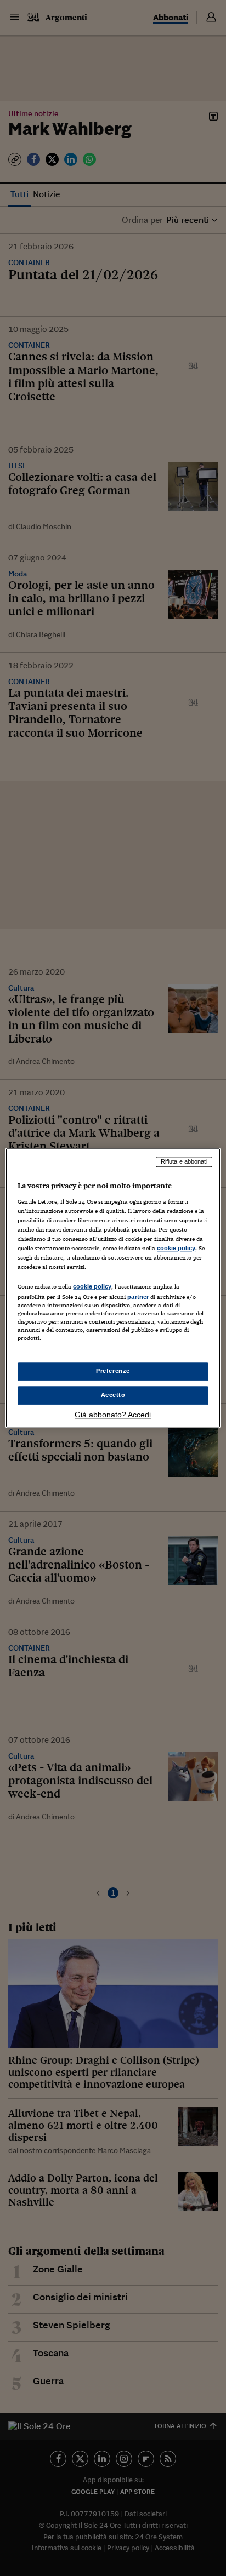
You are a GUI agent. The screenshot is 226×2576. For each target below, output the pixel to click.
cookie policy (176, 1248)
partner (138, 1297)
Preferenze (113, 1371)
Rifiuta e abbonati (184, 1161)
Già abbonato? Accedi (113, 1415)
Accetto (113, 1395)
